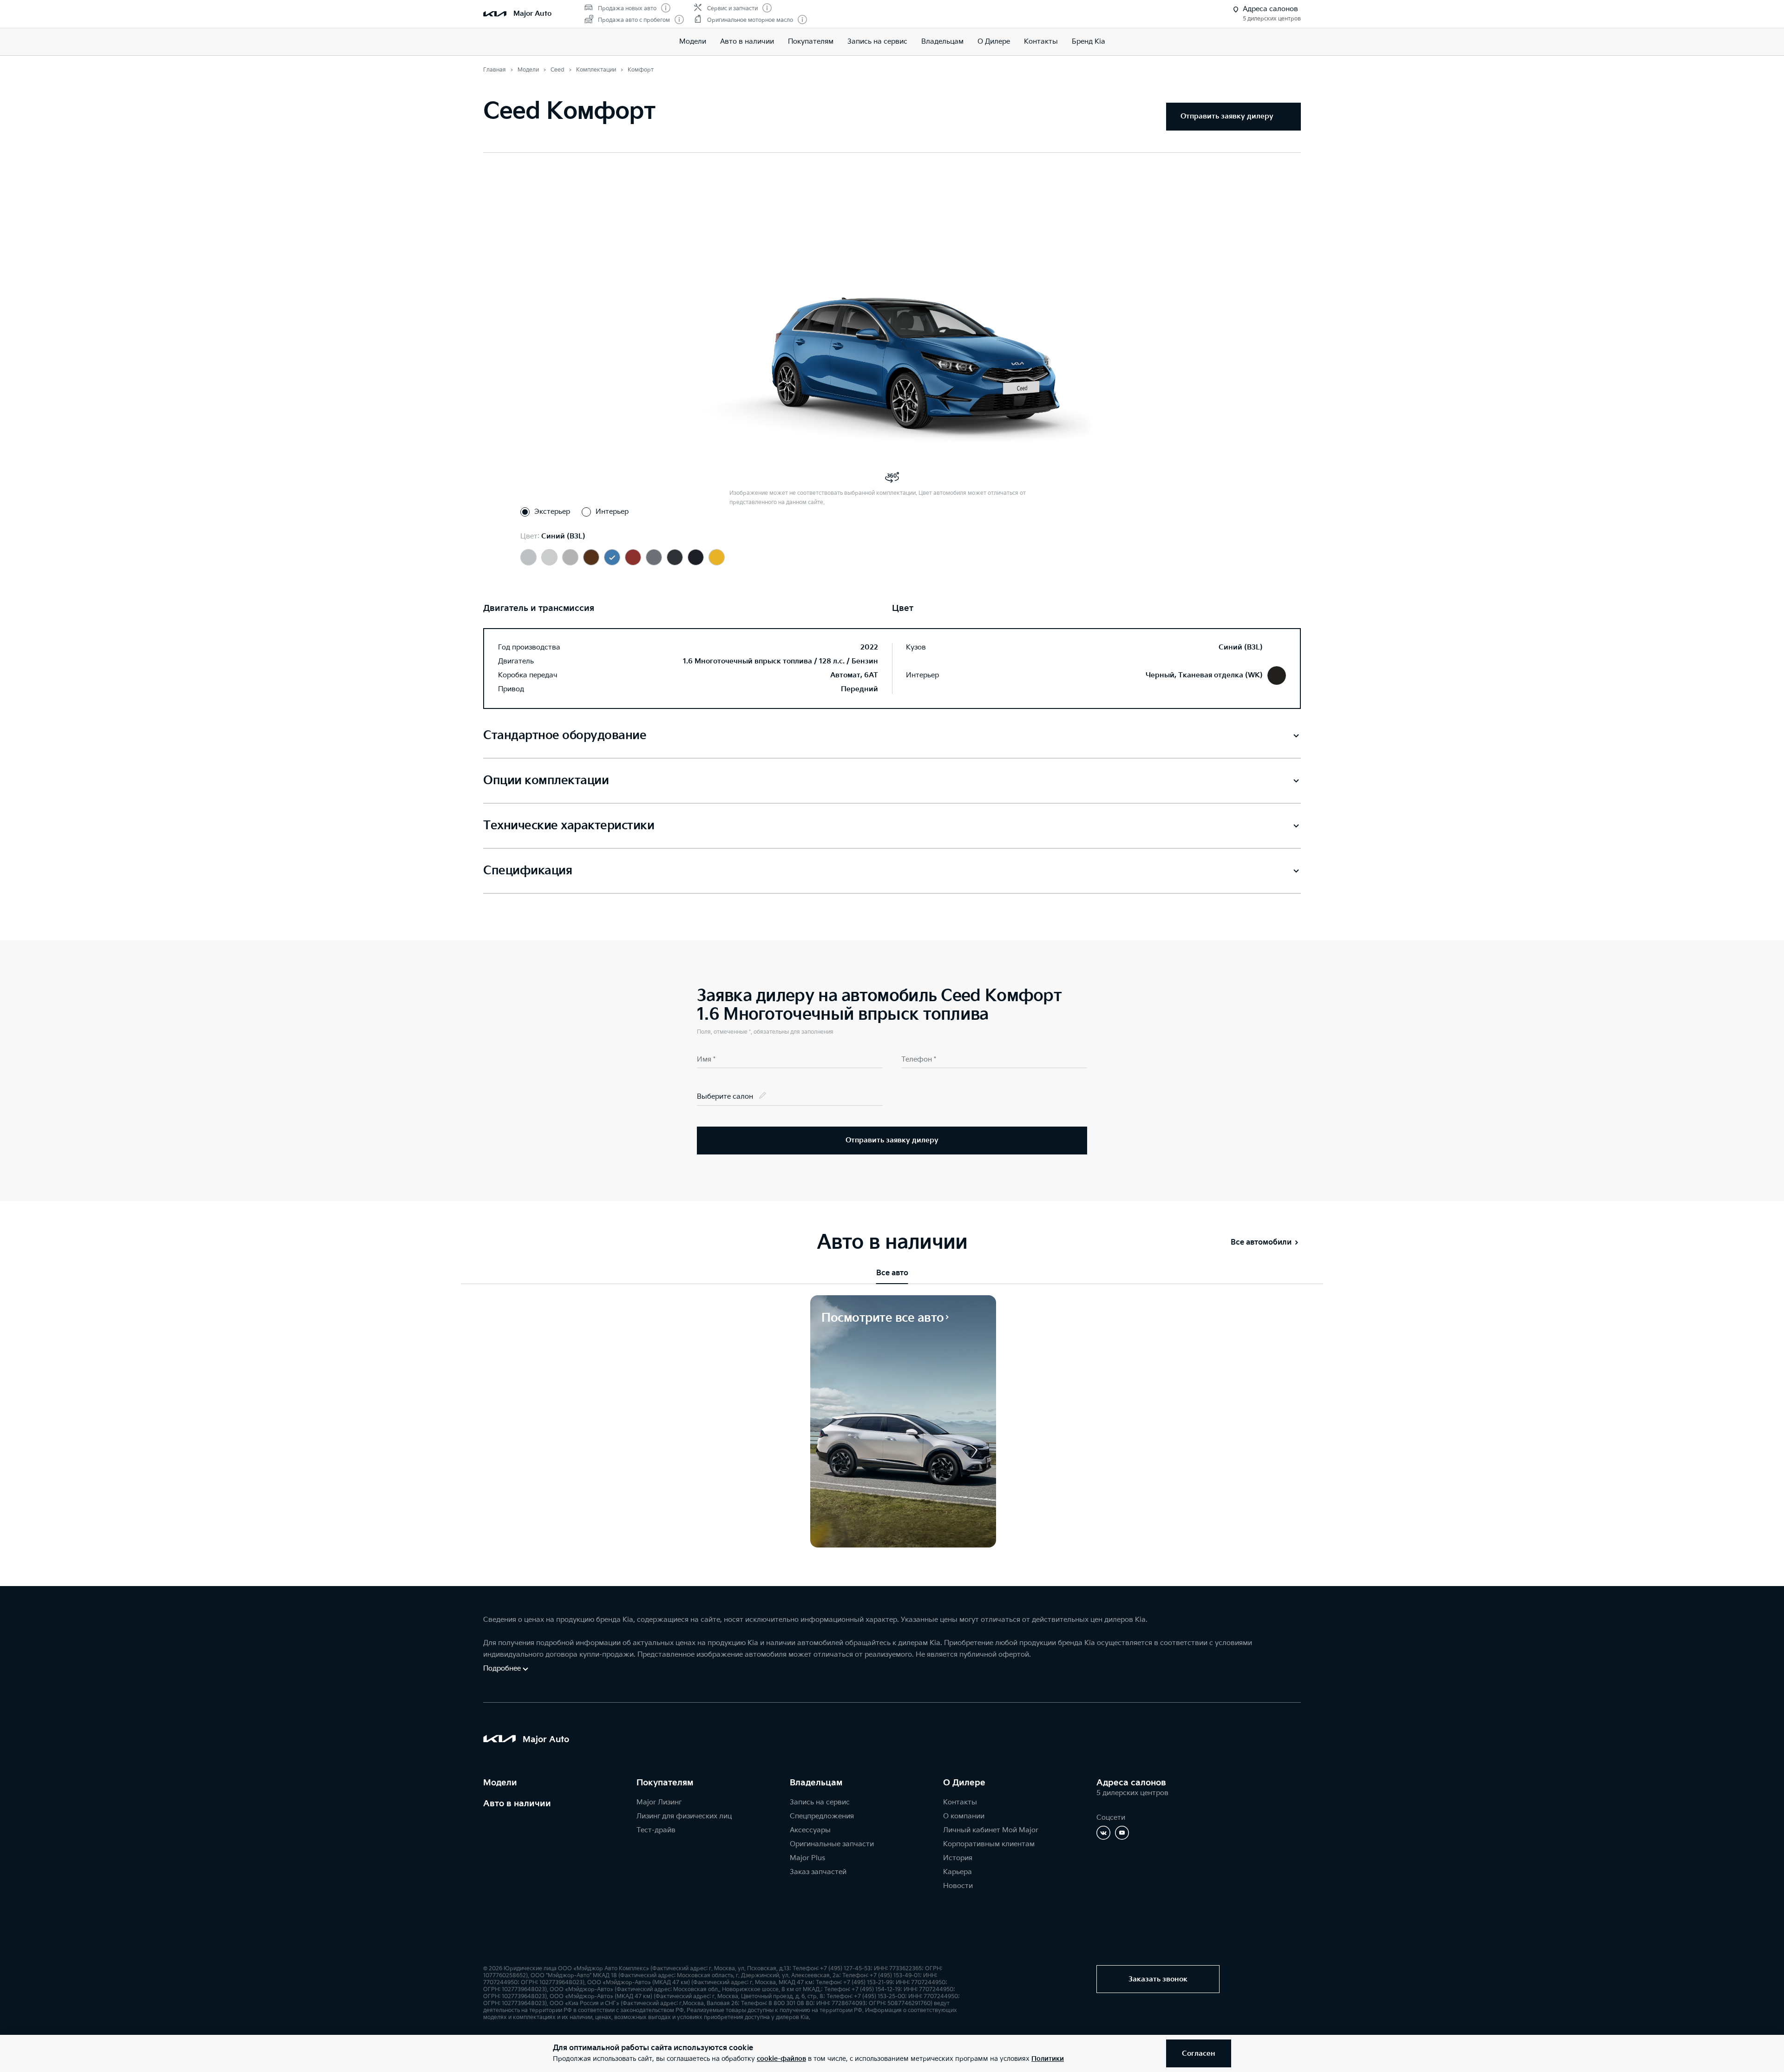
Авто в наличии (747, 42)
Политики (1048, 2059)
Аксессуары (810, 1830)
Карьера (958, 1872)
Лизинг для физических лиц (684, 1816)
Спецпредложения (822, 1816)
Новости (958, 1886)
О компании (964, 1816)
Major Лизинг (659, 1802)
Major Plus (807, 1858)
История (958, 1858)
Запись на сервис (877, 42)
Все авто (892, 1273)
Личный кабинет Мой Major (991, 1830)
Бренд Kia (1089, 42)
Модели (693, 42)
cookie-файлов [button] (781, 2059)
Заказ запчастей (818, 1872)
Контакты (1041, 42)
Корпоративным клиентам (989, 1844)
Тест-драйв (656, 1830)
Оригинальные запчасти (832, 1844)
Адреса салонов (1131, 1783)
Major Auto (532, 14)
